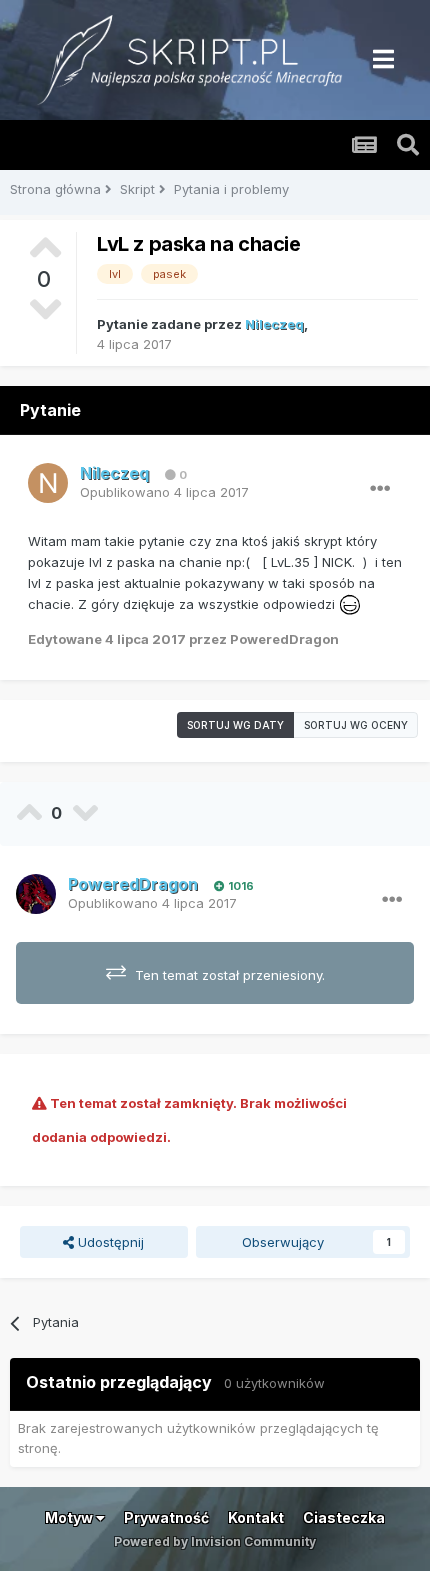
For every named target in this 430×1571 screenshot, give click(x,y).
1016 (239, 886)
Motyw (70, 1517)
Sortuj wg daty (235, 725)
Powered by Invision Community (215, 1541)
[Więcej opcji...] (380, 489)
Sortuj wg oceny (356, 725)
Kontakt (256, 1517)
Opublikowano (164, 492)
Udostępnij (109, 1242)
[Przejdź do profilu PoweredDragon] (36, 894)
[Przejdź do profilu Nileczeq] (48, 483)
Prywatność (166, 1517)
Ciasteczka (344, 1517)
